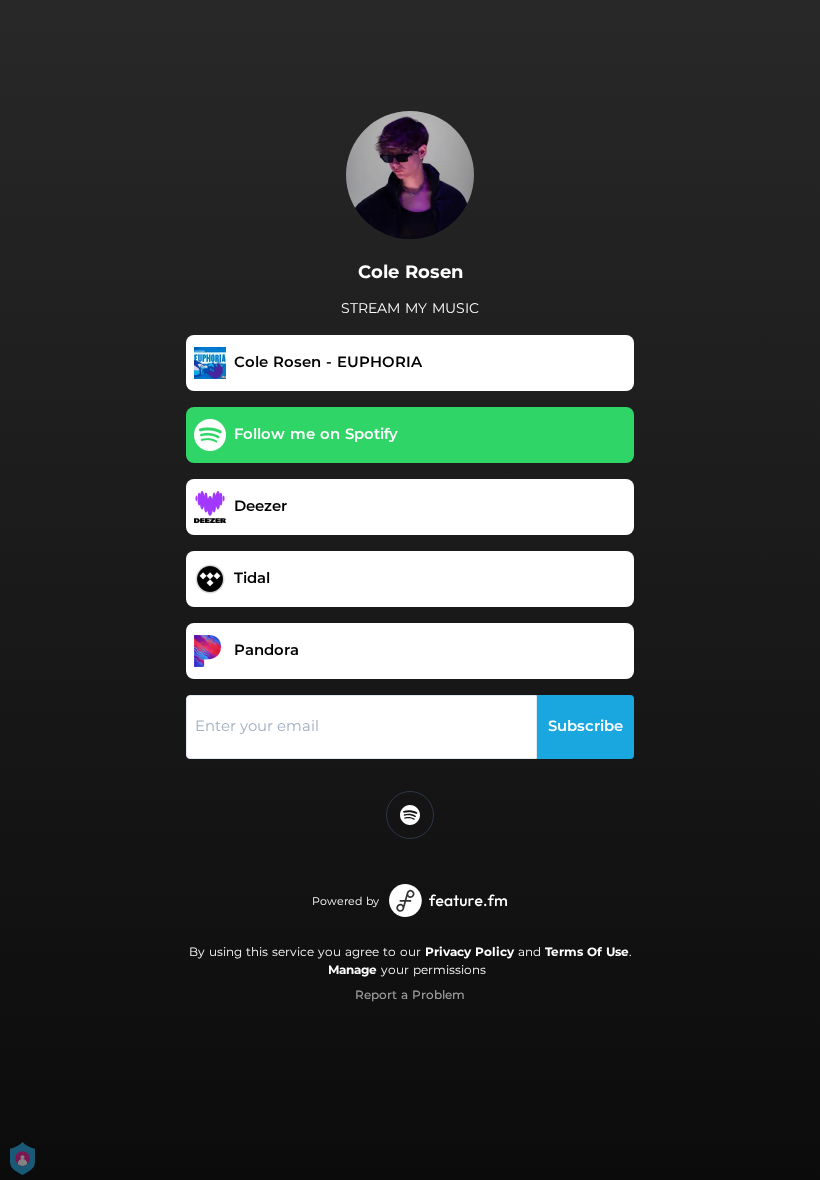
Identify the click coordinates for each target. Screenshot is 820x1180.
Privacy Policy (469, 951)
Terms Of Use (587, 951)
